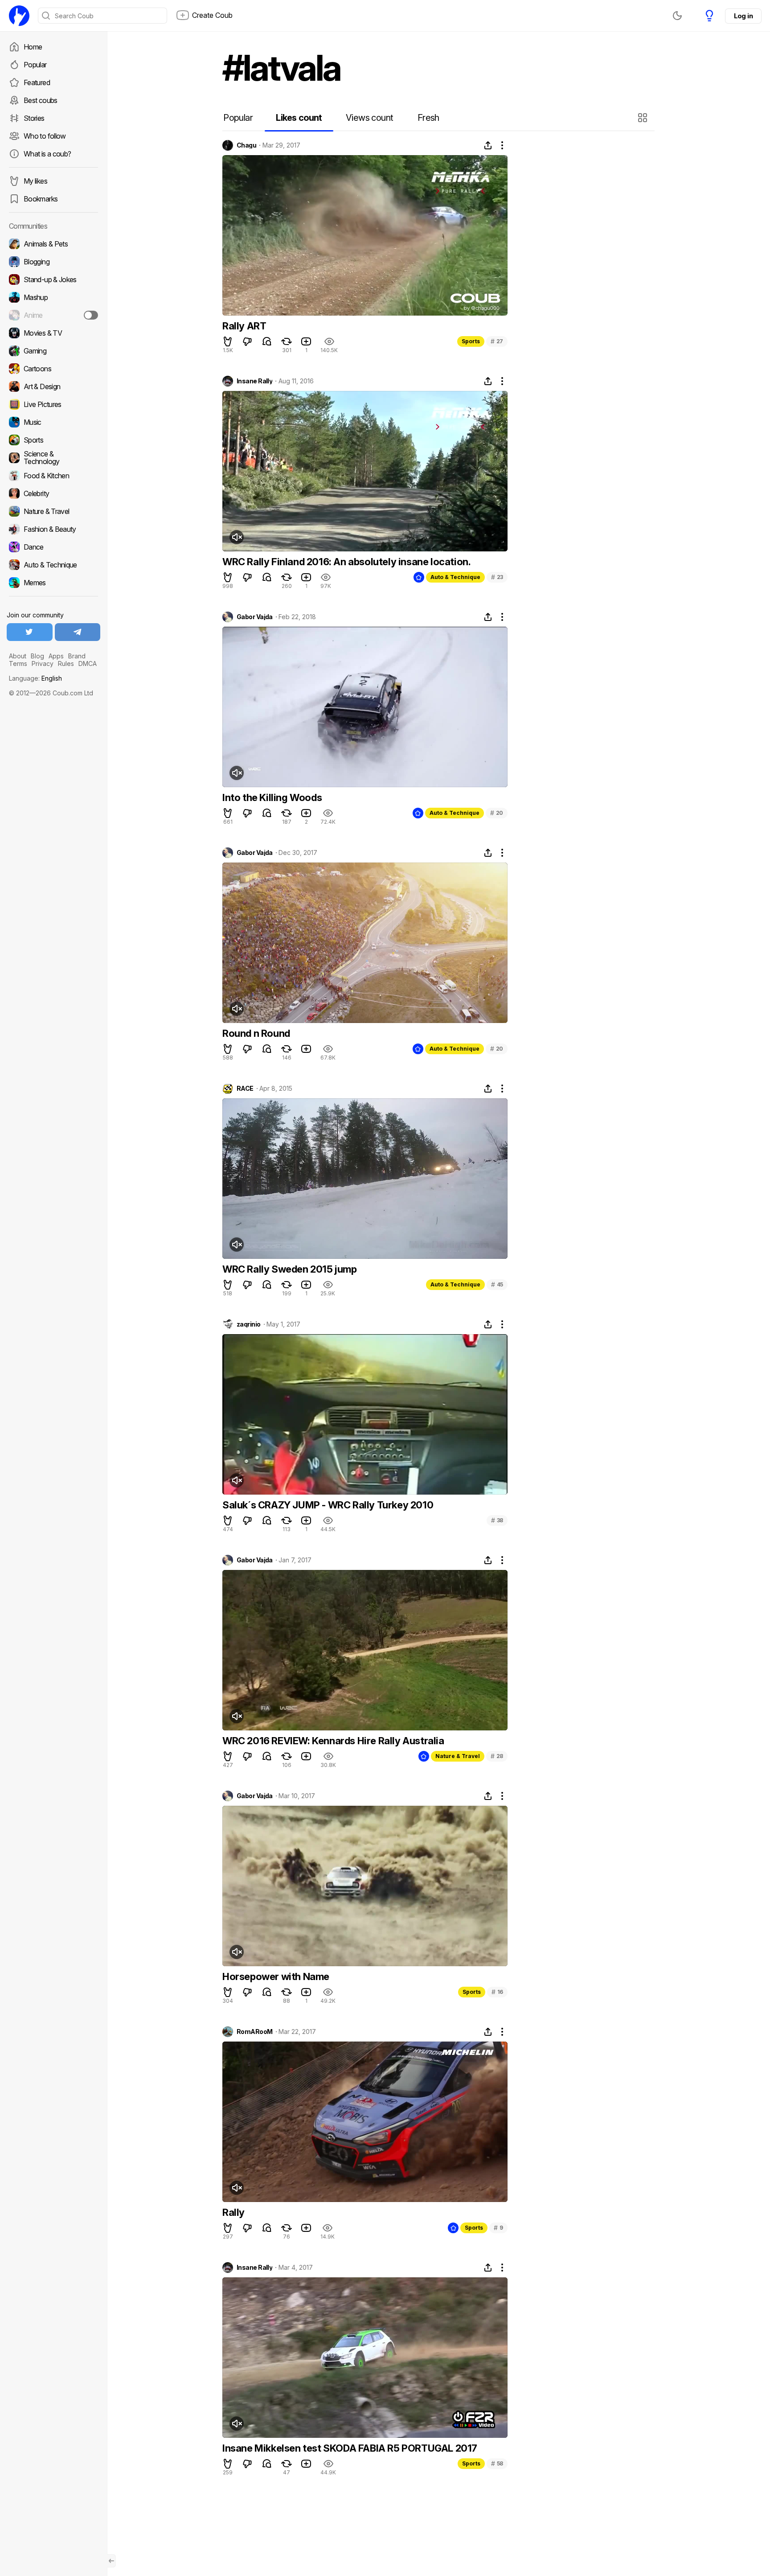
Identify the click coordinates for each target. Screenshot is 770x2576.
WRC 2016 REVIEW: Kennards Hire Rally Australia (333, 1741)
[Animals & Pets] (53, 244)
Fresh (428, 118)
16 (497, 1992)
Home (33, 47)
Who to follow (45, 136)
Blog (37, 656)
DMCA (88, 664)
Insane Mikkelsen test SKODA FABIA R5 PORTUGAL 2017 (350, 2448)
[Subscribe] (91, 315)
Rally (233, 2212)
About (18, 656)
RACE (245, 1089)
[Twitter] (30, 632)
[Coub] (19, 16)
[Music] (53, 422)
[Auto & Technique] (53, 565)
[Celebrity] (53, 493)
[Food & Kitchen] (53, 476)
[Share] (488, 145)
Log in (743, 16)
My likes (35, 181)
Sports (471, 341)
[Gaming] (53, 351)
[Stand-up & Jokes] (53, 279)
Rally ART (244, 326)
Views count (369, 118)
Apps (56, 656)
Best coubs (41, 100)
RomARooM (255, 2032)
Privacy (43, 664)
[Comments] (267, 341)
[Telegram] (78, 632)
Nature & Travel (458, 1756)
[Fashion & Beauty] (53, 529)
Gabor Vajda (255, 617)
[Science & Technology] (53, 458)
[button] (644, 118)
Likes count (299, 118)
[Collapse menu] (111, 2561)
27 (497, 341)
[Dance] (53, 547)
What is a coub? (47, 154)
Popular (35, 65)
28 (497, 1756)
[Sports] (53, 440)
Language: (35, 678)
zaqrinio (249, 1324)
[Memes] (53, 583)
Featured (37, 82)
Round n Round (256, 1033)
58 (497, 2463)
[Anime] (53, 315)
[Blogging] (53, 262)
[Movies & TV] (53, 333)
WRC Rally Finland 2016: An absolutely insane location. (346, 562)
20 (497, 813)
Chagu (246, 145)
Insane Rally (254, 381)
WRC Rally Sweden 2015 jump (290, 1269)
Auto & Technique (455, 577)
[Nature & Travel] (53, 511)
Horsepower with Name (276, 1976)
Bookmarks (41, 199)
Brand (77, 656)
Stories (34, 118)
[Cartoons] (53, 369)
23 (497, 577)
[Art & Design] (53, 386)
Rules (66, 664)
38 (497, 1520)
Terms (18, 664)
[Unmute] (237, 537)
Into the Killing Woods (272, 797)
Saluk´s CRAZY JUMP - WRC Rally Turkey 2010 (328, 1505)
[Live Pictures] (53, 404)
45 (497, 1284)
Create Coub (212, 15)
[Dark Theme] (677, 16)
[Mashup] (53, 297)
